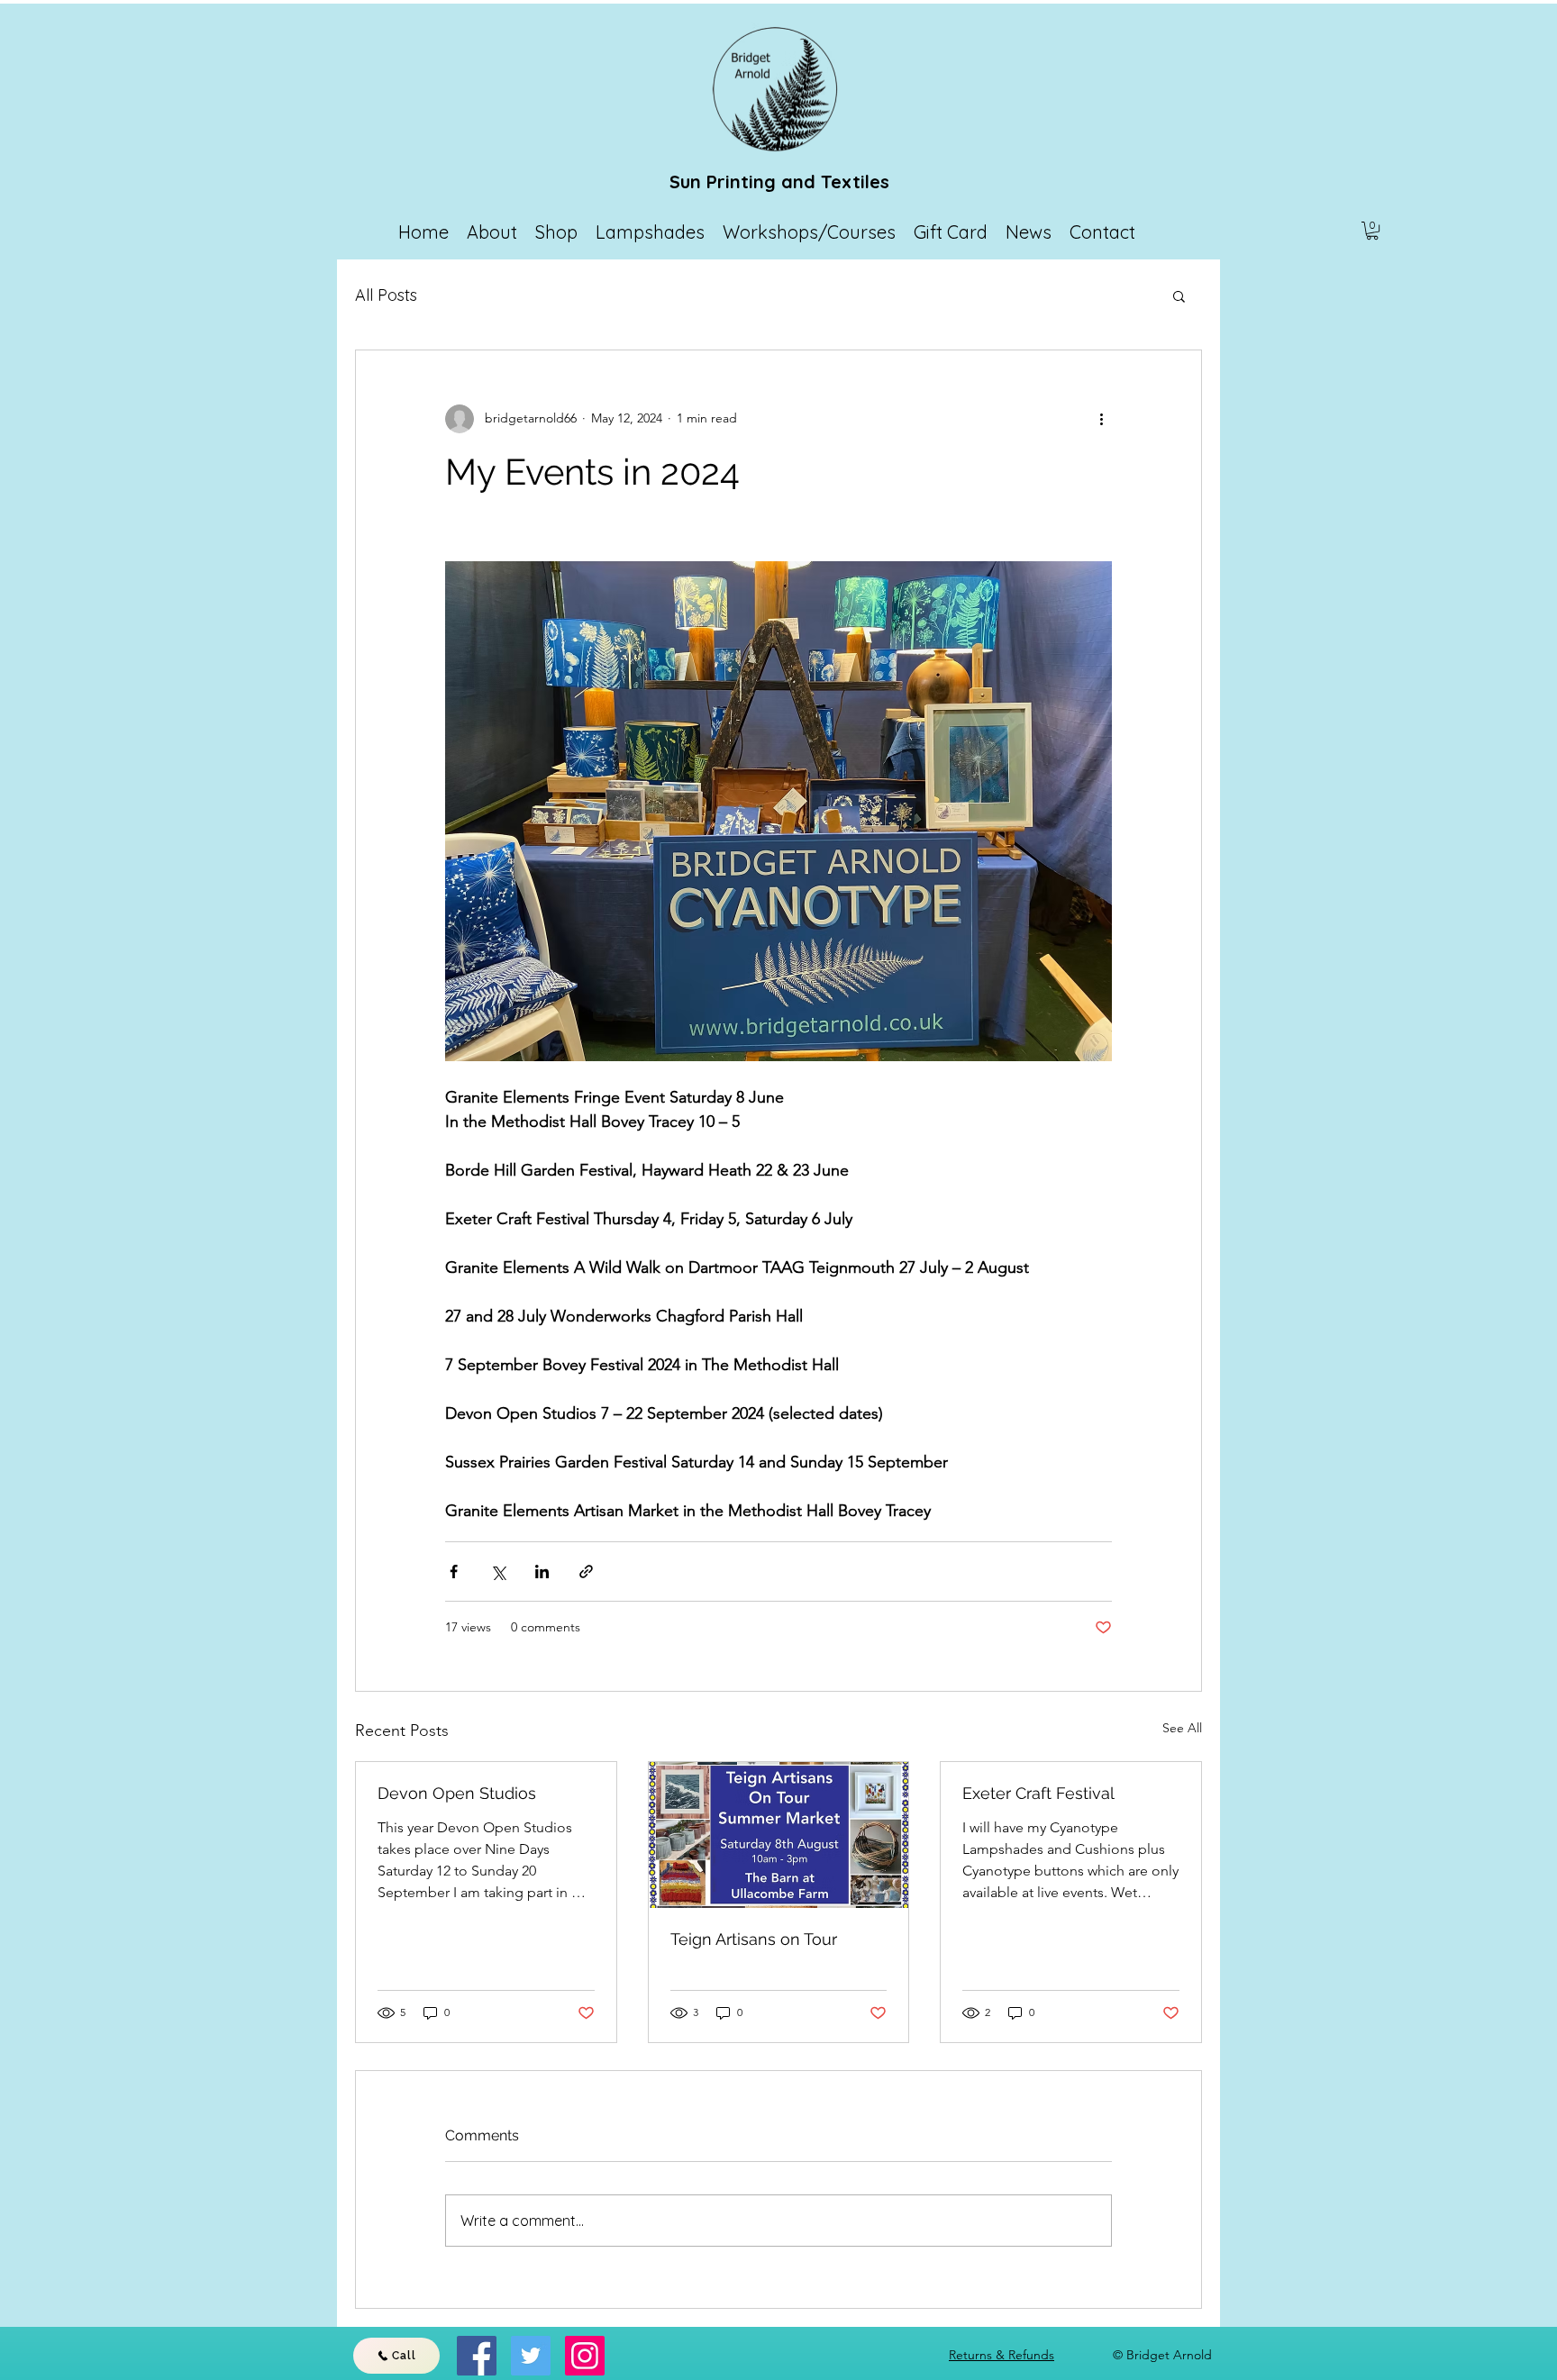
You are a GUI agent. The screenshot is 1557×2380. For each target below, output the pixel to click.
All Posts (386, 295)
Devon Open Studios (457, 1793)
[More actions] (1101, 419)
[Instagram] (585, 2356)
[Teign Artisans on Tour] (779, 1835)
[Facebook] (477, 2356)
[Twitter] (531, 2356)
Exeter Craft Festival (1038, 1793)
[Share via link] (586, 1572)
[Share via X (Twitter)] (498, 1572)
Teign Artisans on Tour (754, 1939)
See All (1182, 1728)
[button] (1372, 231)
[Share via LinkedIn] (542, 1572)
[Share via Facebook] (454, 1572)
